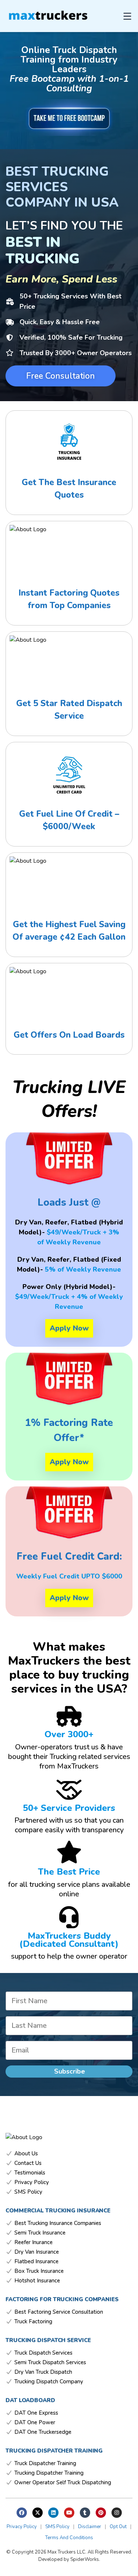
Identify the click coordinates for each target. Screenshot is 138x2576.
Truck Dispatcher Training (45, 2463)
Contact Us (28, 2163)
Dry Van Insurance (37, 2252)
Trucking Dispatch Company (49, 2382)
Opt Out (118, 2527)
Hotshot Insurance (37, 2281)
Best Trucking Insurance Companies (58, 2223)
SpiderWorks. (85, 2559)
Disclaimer (90, 2527)
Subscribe (70, 2071)
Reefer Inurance (33, 2242)
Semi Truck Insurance (40, 2233)
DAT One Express (36, 2413)
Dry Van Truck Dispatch (43, 2372)
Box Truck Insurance (39, 2271)
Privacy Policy (32, 2182)
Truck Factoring (33, 2322)
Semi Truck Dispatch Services (50, 2363)
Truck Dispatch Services (43, 2353)
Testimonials (30, 2173)
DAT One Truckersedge (43, 2432)
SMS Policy (28, 2192)
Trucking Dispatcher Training (49, 2473)
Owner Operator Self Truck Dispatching (63, 2483)
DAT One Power (35, 2423)
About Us (26, 2154)
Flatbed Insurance (36, 2262)
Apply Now (69, 1328)
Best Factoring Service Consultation (59, 2312)
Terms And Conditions (69, 2538)
